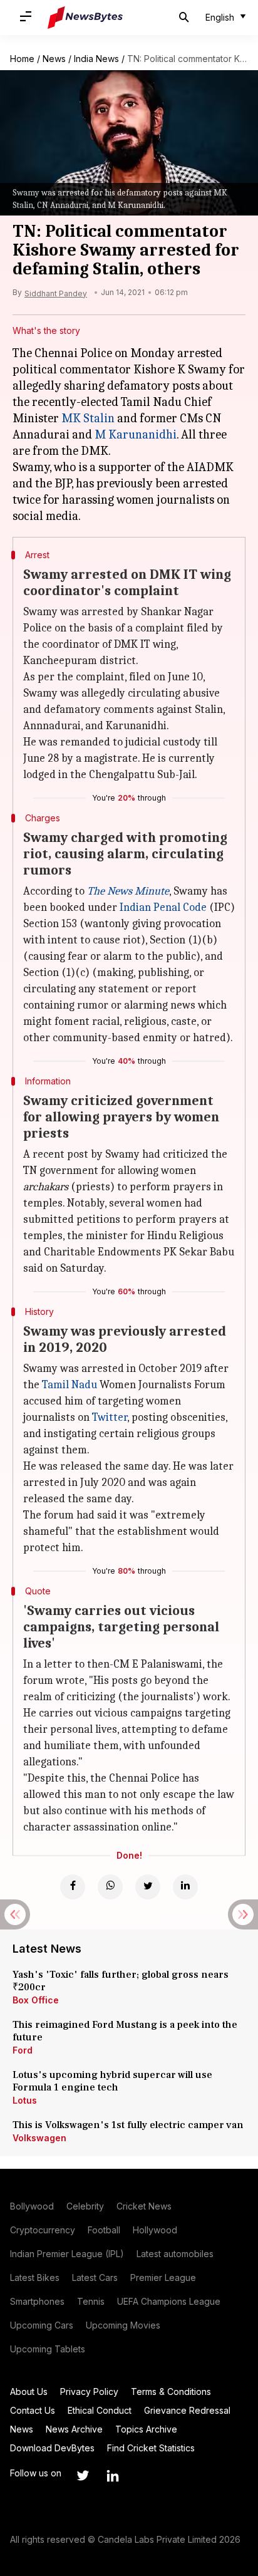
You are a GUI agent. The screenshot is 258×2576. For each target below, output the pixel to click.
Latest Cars (95, 2277)
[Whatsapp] (110, 1887)
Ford (23, 2050)
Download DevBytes (52, 2448)
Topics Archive (146, 2429)
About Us (29, 2392)
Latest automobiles (175, 2254)
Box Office (36, 2000)
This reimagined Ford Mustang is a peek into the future (125, 2031)
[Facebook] (73, 1887)
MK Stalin (88, 418)
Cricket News (144, 2206)
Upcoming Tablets (48, 2349)
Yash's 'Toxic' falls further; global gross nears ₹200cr (121, 1981)
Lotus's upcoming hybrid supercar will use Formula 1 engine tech (112, 2081)
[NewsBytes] (85, 18)
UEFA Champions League (169, 2301)
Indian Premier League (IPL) (67, 2254)
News (54, 59)
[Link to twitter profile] (83, 2476)
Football (104, 2230)
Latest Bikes (35, 2277)
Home (22, 59)
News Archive (74, 2429)
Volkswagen (39, 2138)
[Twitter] (148, 1887)
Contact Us (33, 2410)
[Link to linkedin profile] (113, 2476)
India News (96, 59)
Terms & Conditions (171, 2392)
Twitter (110, 1417)
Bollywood (32, 2206)
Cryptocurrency (43, 2230)
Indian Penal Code (163, 907)
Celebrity (85, 2206)
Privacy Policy (89, 2392)
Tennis (91, 2301)
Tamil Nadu (70, 1385)
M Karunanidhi (136, 434)
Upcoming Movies (123, 2325)
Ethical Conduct (100, 2410)
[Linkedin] (185, 1887)
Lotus (25, 2100)
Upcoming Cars (42, 2325)
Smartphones (37, 2301)
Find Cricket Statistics (151, 2448)
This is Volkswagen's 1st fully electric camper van (128, 2125)
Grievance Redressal (187, 2410)
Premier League (163, 2277)
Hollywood (155, 2230)
